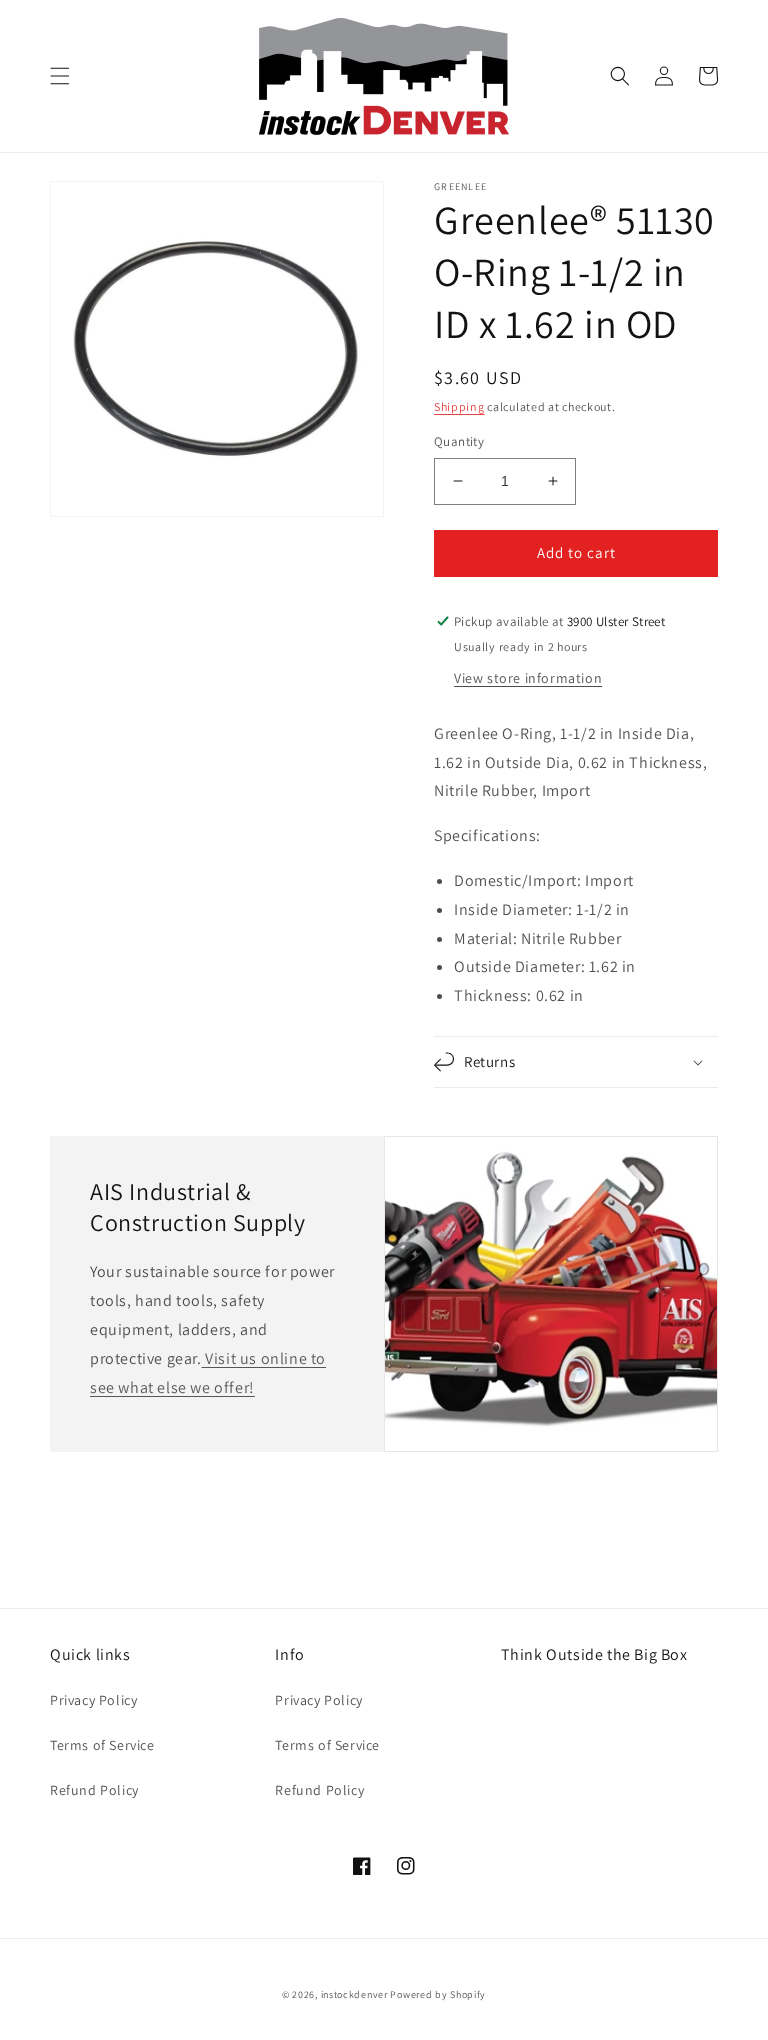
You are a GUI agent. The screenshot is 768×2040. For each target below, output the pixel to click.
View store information (528, 678)
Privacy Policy (93, 1700)
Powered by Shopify (438, 1994)
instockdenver (354, 1994)
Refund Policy (94, 1790)
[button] (60, 76)
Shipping (459, 406)
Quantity (459, 441)
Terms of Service (102, 1745)
